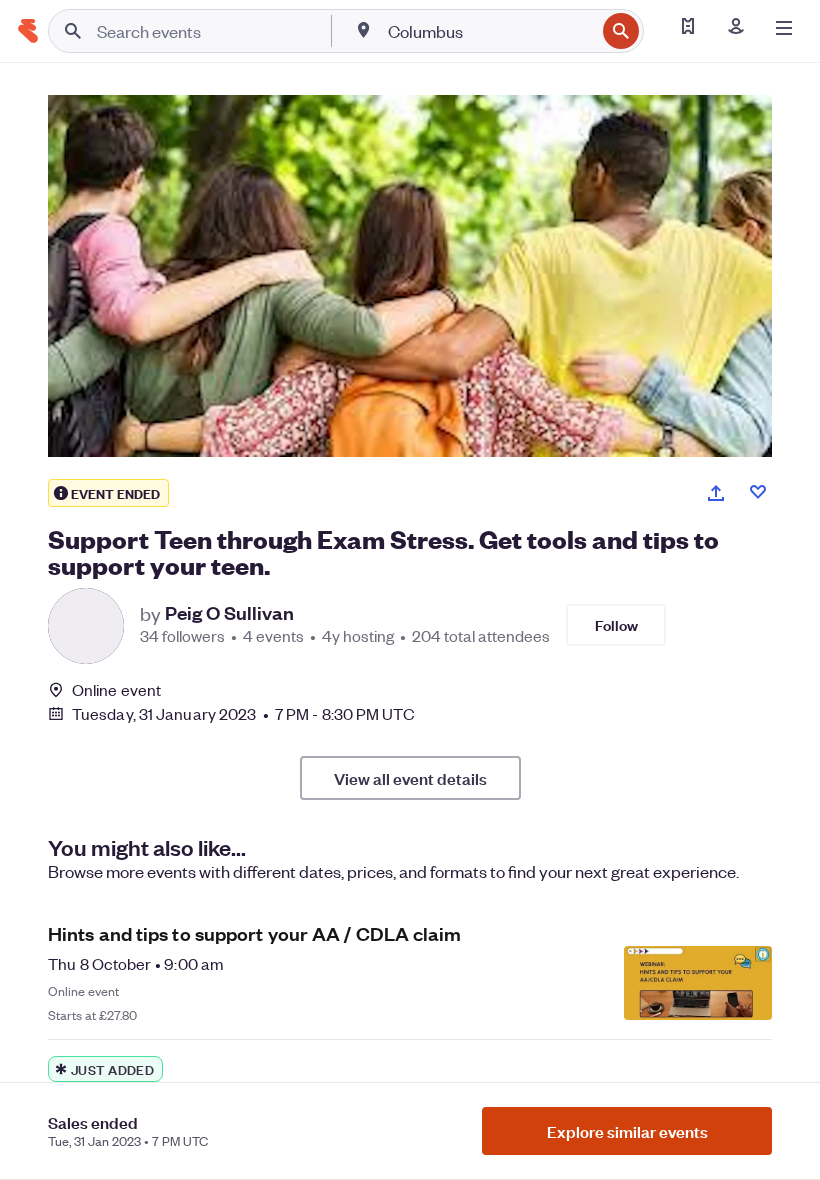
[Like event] (758, 492)
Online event (116, 690)
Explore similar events (627, 1131)
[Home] (28, 31)
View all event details (410, 778)
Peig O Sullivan (229, 613)
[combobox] (489, 31)
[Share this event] (716, 493)
